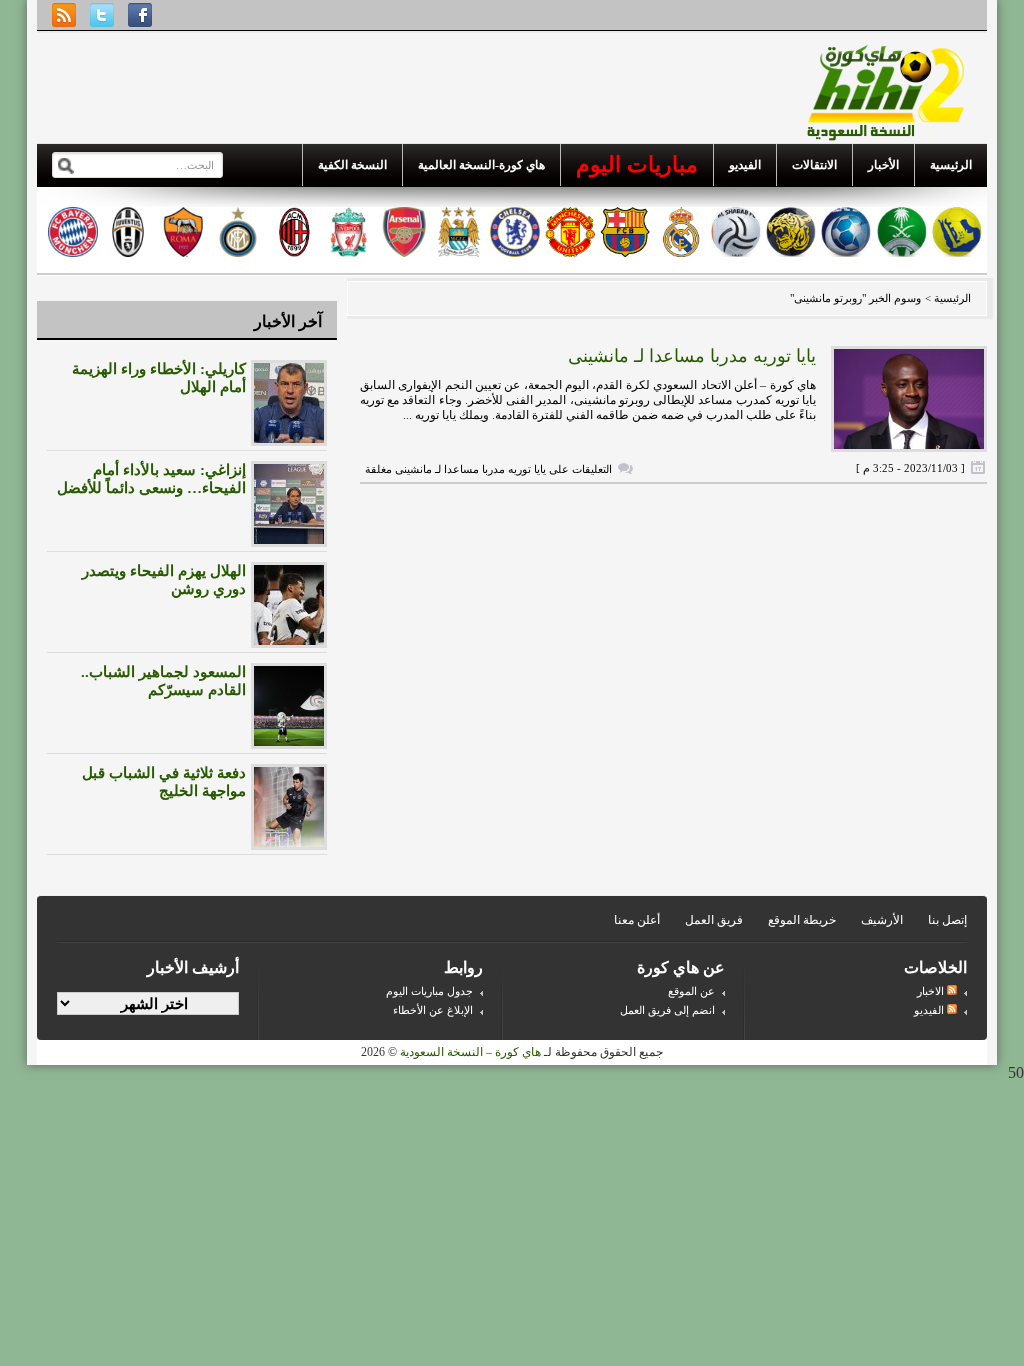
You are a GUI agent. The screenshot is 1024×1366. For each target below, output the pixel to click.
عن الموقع (691, 991)
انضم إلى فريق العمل (667, 1010)
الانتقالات (814, 165)
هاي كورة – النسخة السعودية (470, 1052)
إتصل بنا (947, 920)
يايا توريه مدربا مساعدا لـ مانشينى (692, 356)
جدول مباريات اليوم (429, 991)
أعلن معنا (637, 920)
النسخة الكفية (352, 165)
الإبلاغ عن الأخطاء (433, 1010)
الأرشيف (882, 920)
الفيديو (745, 165)
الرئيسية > (946, 298)
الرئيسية (951, 165)
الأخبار (883, 165)
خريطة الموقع (802, 920)
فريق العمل (714, 920)
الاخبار (932, 991)
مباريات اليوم (637, 164)
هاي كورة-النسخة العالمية (481, 165)
